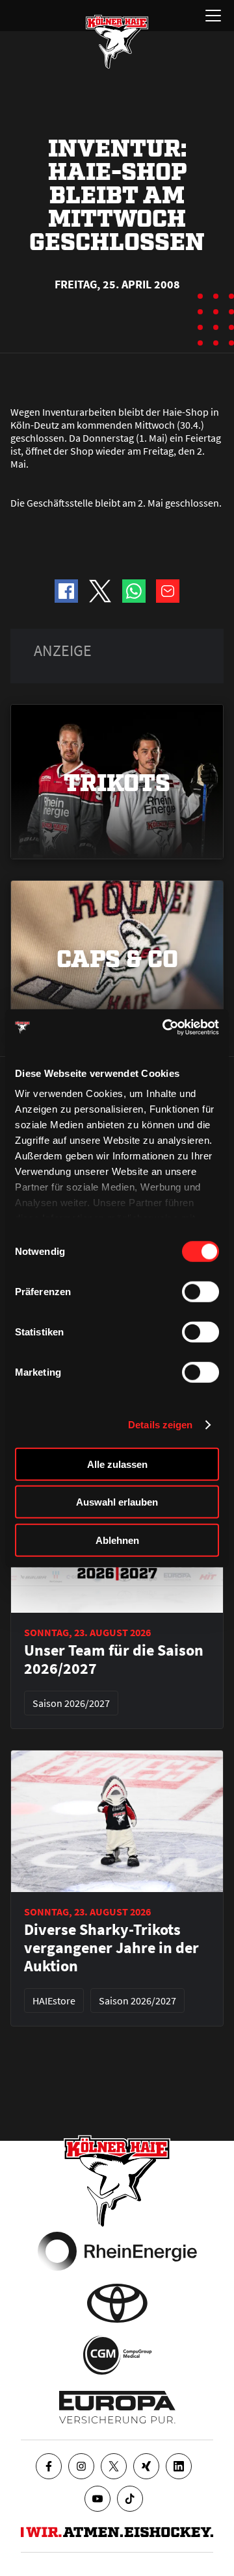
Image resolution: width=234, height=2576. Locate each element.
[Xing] (146, 2466)
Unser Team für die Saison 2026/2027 (114, 1660)
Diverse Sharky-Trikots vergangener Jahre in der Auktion (111, 1948)
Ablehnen (117, 1540)
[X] (114, 2466)
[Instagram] (81, 2466)
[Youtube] (97, 2499)
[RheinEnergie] (117, 2251)
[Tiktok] (130, 2499)
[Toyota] (117, 2303)
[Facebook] (49, 2466)
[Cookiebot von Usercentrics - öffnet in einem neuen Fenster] (165, 1028)
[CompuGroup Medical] (117, 2355)
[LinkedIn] (179, 2466)
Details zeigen (160, 1425)
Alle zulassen (117, 1464)
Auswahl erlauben (117, 1502)
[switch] (201, 1291)
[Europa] (117, 2407)
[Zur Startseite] (117, 42)
